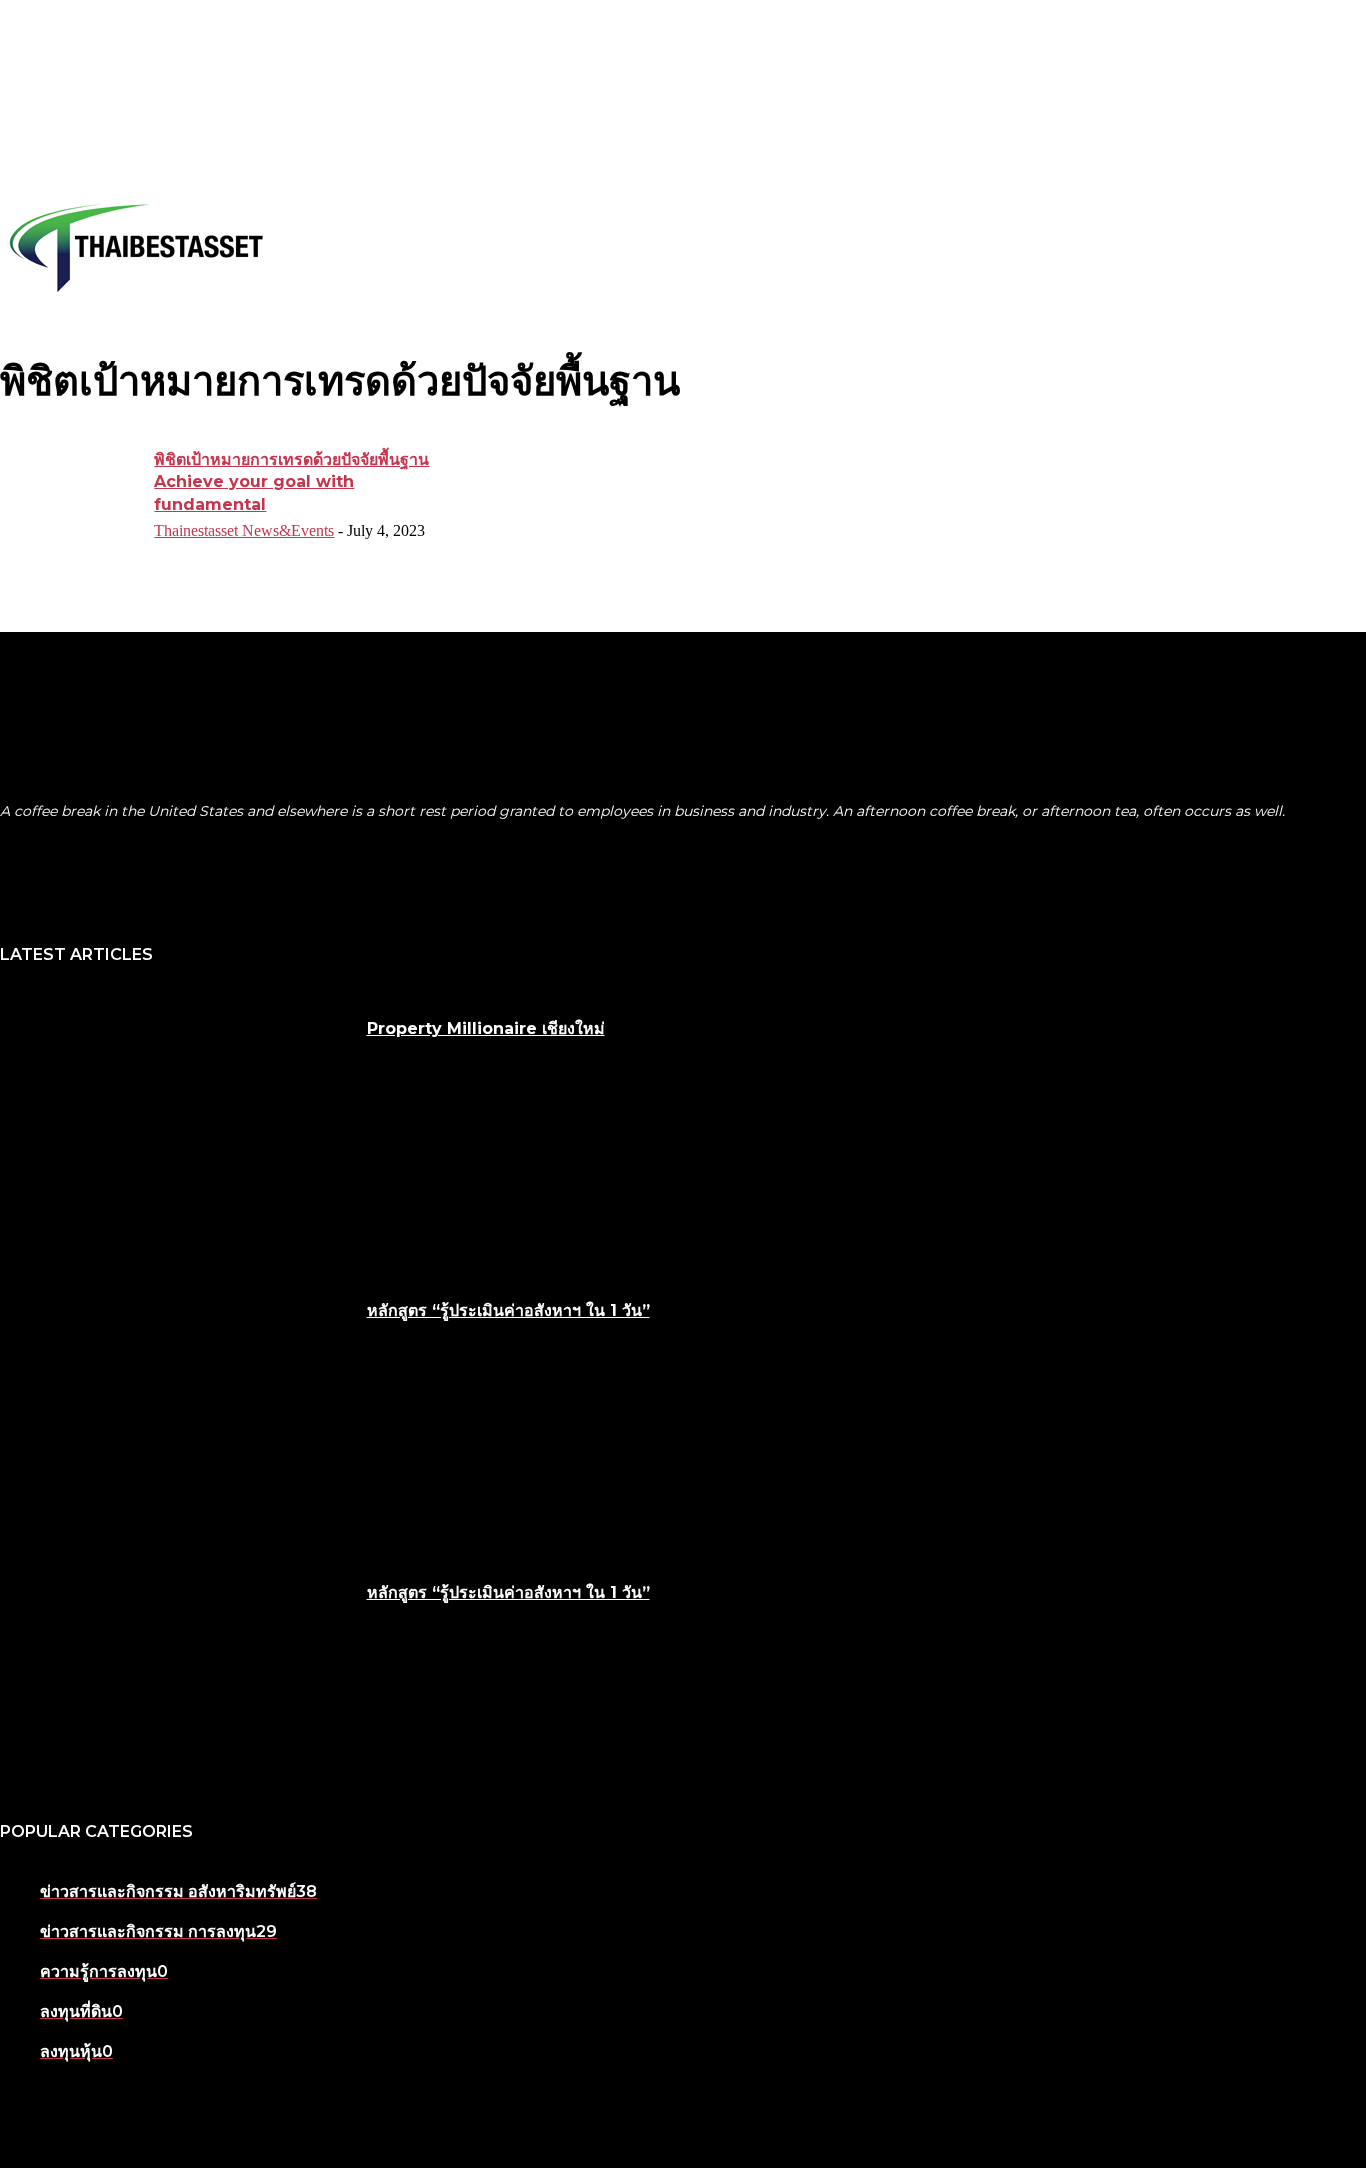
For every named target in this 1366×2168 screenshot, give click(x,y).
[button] (1347, 248)
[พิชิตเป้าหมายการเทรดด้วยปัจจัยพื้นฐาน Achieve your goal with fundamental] (70, 498)
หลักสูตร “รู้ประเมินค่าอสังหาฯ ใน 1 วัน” (508, 1310)
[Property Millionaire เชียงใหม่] (176, 1122)
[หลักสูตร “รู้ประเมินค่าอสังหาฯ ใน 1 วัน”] (176, 1404)
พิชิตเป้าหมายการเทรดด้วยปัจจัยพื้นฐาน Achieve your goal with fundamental (291, 482)
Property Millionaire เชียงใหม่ (486, 1028)
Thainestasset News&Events (244, 530)
